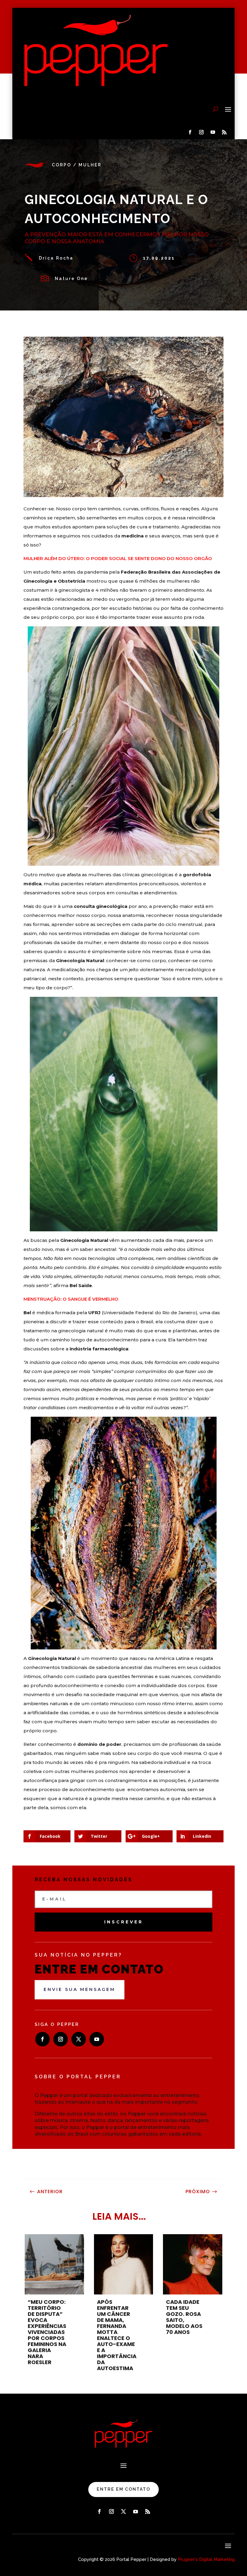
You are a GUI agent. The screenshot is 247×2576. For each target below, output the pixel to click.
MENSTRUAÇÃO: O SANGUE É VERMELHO (71, 1299)
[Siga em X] (79, 2039)
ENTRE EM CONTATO (123, 2489)
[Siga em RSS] (224, 132)
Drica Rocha (56, 258)
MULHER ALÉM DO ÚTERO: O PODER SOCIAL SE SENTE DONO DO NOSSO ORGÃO (118, 558)
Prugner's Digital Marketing (206, 2559)
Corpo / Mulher (77, 165)
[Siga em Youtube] (213, 132)
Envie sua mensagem (80, 1989)
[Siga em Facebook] (190, 132)
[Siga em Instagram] (201, 132)
